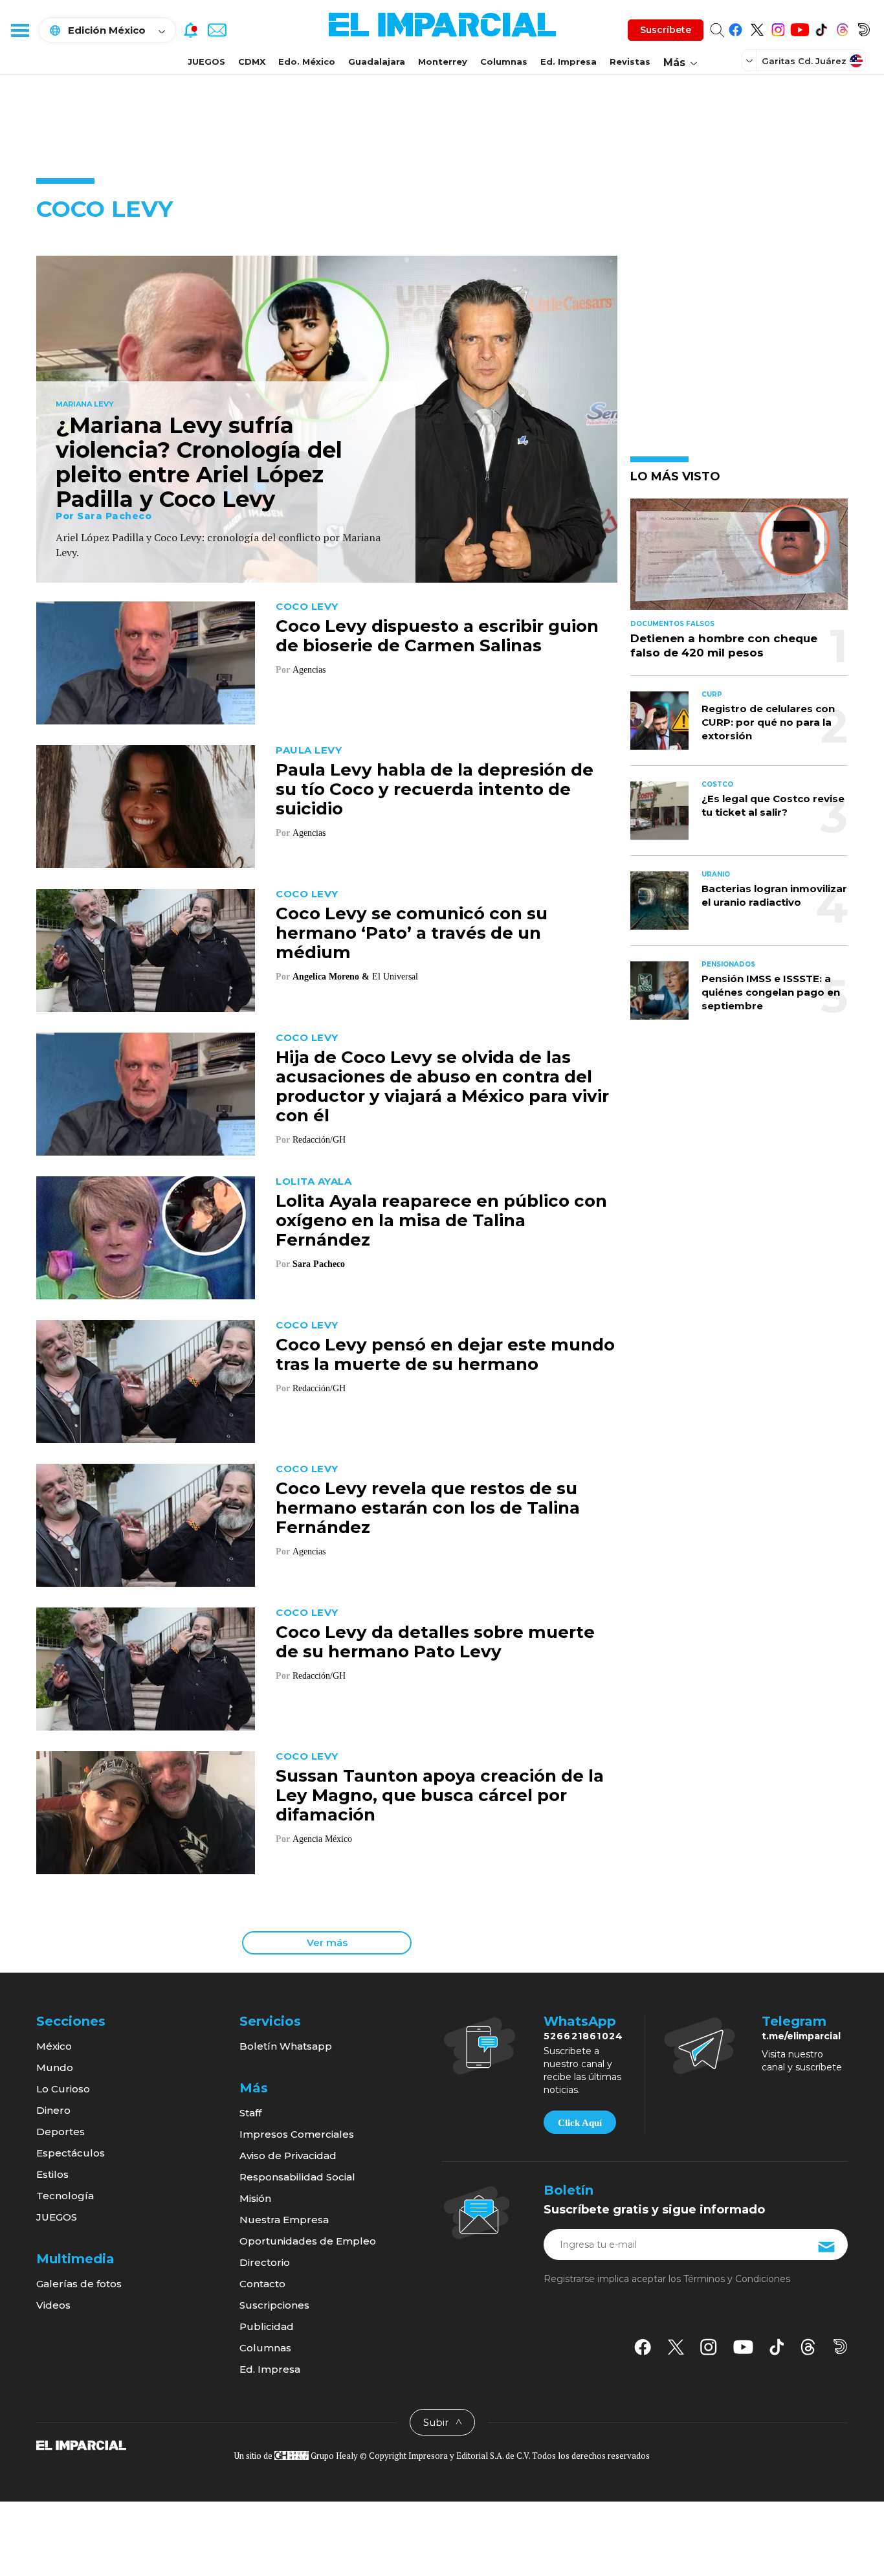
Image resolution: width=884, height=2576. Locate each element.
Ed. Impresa (569, 62)
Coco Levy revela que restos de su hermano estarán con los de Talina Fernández (428, 1508)
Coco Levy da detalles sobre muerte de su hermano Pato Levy (435, 1642)
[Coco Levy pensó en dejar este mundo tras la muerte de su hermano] (146, 1380)
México (54, 2046)
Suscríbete (666, 30)
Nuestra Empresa (284, 2220)
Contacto (262, 2284)
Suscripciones (274, 2305)
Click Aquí (580, 2123)
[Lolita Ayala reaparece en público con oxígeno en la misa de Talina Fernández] (146, 1236)
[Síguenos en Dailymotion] (864, 28)
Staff (250, 2113)
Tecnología (65, 2196)
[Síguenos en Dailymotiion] (840, 2346)
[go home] (81, 2445)
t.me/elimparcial (801, 2036)
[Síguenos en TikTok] (821, 28)
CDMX (252, 62)
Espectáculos (71, 2153)
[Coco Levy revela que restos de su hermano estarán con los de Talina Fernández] (146, 1524)
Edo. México (307, 62)
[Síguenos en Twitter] (757, 28)
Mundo (55, 2067)
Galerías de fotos (79, 2284)
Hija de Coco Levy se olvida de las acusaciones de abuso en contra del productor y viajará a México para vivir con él (442, 1086)
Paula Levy (309, 750)
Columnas (504, 62)
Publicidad (267, 2326)
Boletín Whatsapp (286, 2046)
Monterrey (443, 62)
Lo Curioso (63, 2089)
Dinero (53, 2110)
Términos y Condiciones (737, 2279)
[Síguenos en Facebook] (735, 28)
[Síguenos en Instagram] (778, 28)
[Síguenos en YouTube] (800, 28)
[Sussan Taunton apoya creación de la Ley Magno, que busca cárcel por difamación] (146, 1811)
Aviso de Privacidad (288, 2156)
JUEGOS (206, 62)
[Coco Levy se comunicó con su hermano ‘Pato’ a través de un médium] (146, 949)
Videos (53, 2305)
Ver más (327, 1943)
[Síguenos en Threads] (842, 28)
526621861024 (583, 2036)
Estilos (52, 2174)
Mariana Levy (85, 405)
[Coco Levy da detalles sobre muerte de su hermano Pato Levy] (146, 1667)
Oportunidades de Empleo (308, 2241)
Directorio (265, 2262)
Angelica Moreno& (331, 977)
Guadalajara (377, 62)
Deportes (61, 2132)
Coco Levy (307, 606)
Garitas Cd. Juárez (804, 61)
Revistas (630, 62)
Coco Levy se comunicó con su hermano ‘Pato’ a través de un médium (412, 933)
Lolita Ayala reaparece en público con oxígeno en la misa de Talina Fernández (441, 1220)
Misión (255, 2198)
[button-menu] (19, 30)
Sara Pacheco (114, 516)
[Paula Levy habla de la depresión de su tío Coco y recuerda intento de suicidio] (146, 805)
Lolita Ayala (314, 1181)
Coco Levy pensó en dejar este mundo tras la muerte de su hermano (445, 1354)
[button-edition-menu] (751, 60)
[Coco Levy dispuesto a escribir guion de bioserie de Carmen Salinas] (146, 661)
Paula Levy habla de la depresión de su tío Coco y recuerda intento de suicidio (435, 789)
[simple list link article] (739, 560)
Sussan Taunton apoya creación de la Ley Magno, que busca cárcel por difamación (440, 1795)
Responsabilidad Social (297, 2177)
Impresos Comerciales (297, 2134)
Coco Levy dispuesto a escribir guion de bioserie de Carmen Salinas (437, 636)
